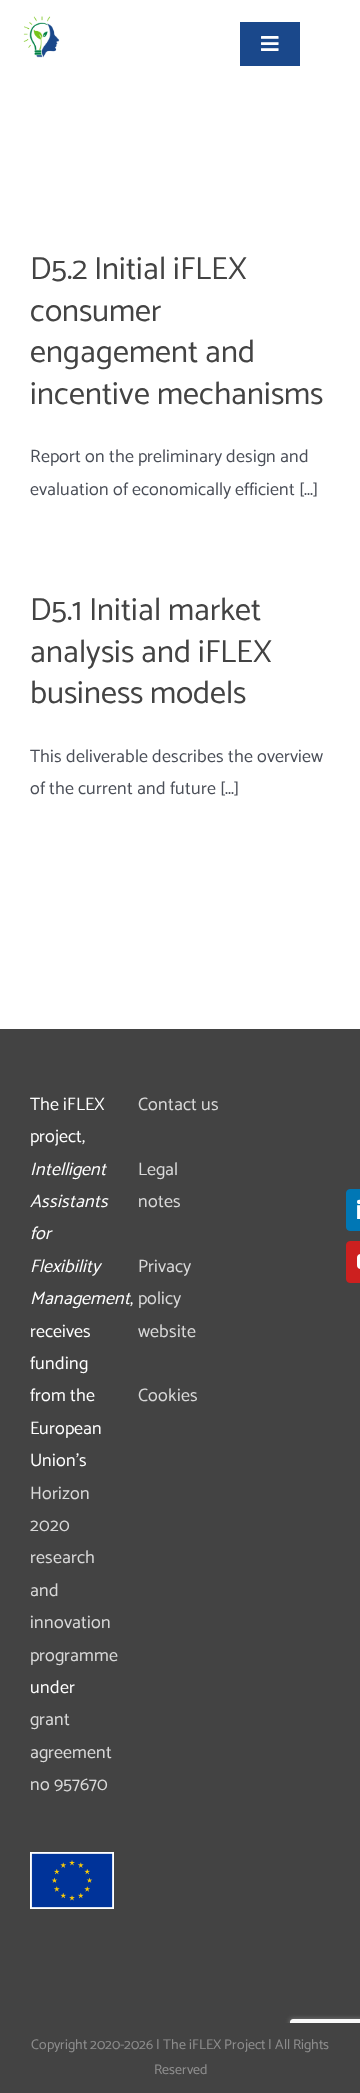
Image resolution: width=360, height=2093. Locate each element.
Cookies (168, 1396)
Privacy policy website (167, 1299)
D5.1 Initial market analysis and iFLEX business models (151, 652)
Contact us (178, 1105)
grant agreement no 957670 (71, 1752)
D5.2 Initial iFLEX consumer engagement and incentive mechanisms (176, 332)
